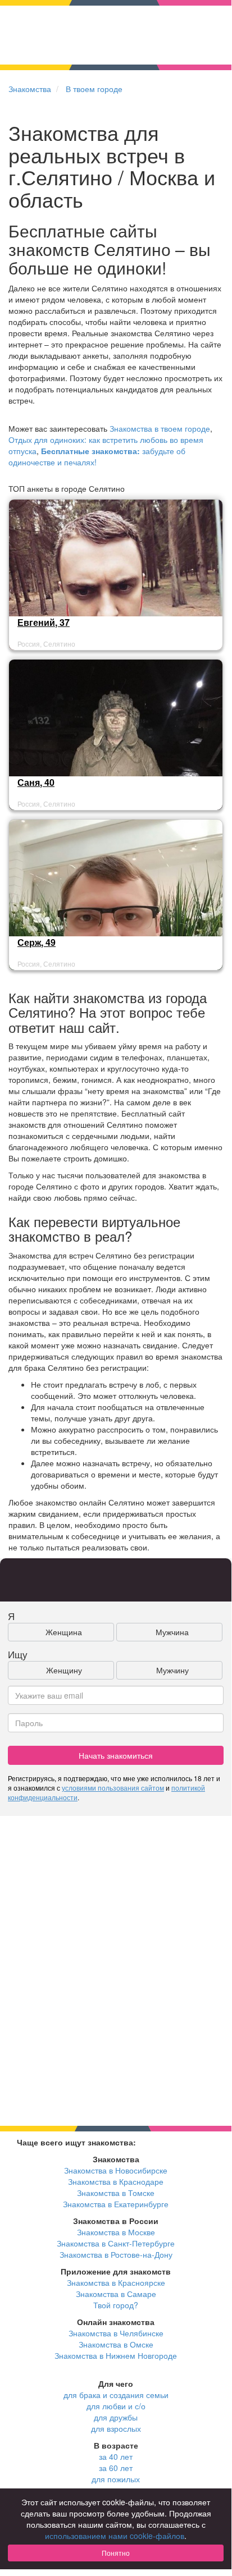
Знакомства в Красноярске (116, 2282)
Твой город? (116, 2305)
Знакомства (30, 89)
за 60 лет (116, 2468)
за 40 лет (116, 2456)
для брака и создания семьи (116, 2395)
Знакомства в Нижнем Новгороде (116, 2355)
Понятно (116, 2553)
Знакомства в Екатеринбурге (116, 2204)
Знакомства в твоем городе (160, 428)
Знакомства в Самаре (116, 2294)
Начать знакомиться (116, 1755)
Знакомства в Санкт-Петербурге (116, 2243)
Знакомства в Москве (116, 2232)
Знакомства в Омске (116, 2344)
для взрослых (116, 2428)
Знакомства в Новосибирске (116, 2170)
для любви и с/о (116, 2406)
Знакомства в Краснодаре (116, 2181)
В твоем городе (94, 89)
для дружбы (116, 2417)
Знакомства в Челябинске (116, 2333)
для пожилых (116, 2479)
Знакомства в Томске (116, 2193)
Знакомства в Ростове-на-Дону (116, 2254)
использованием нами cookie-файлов (115, 2536)
